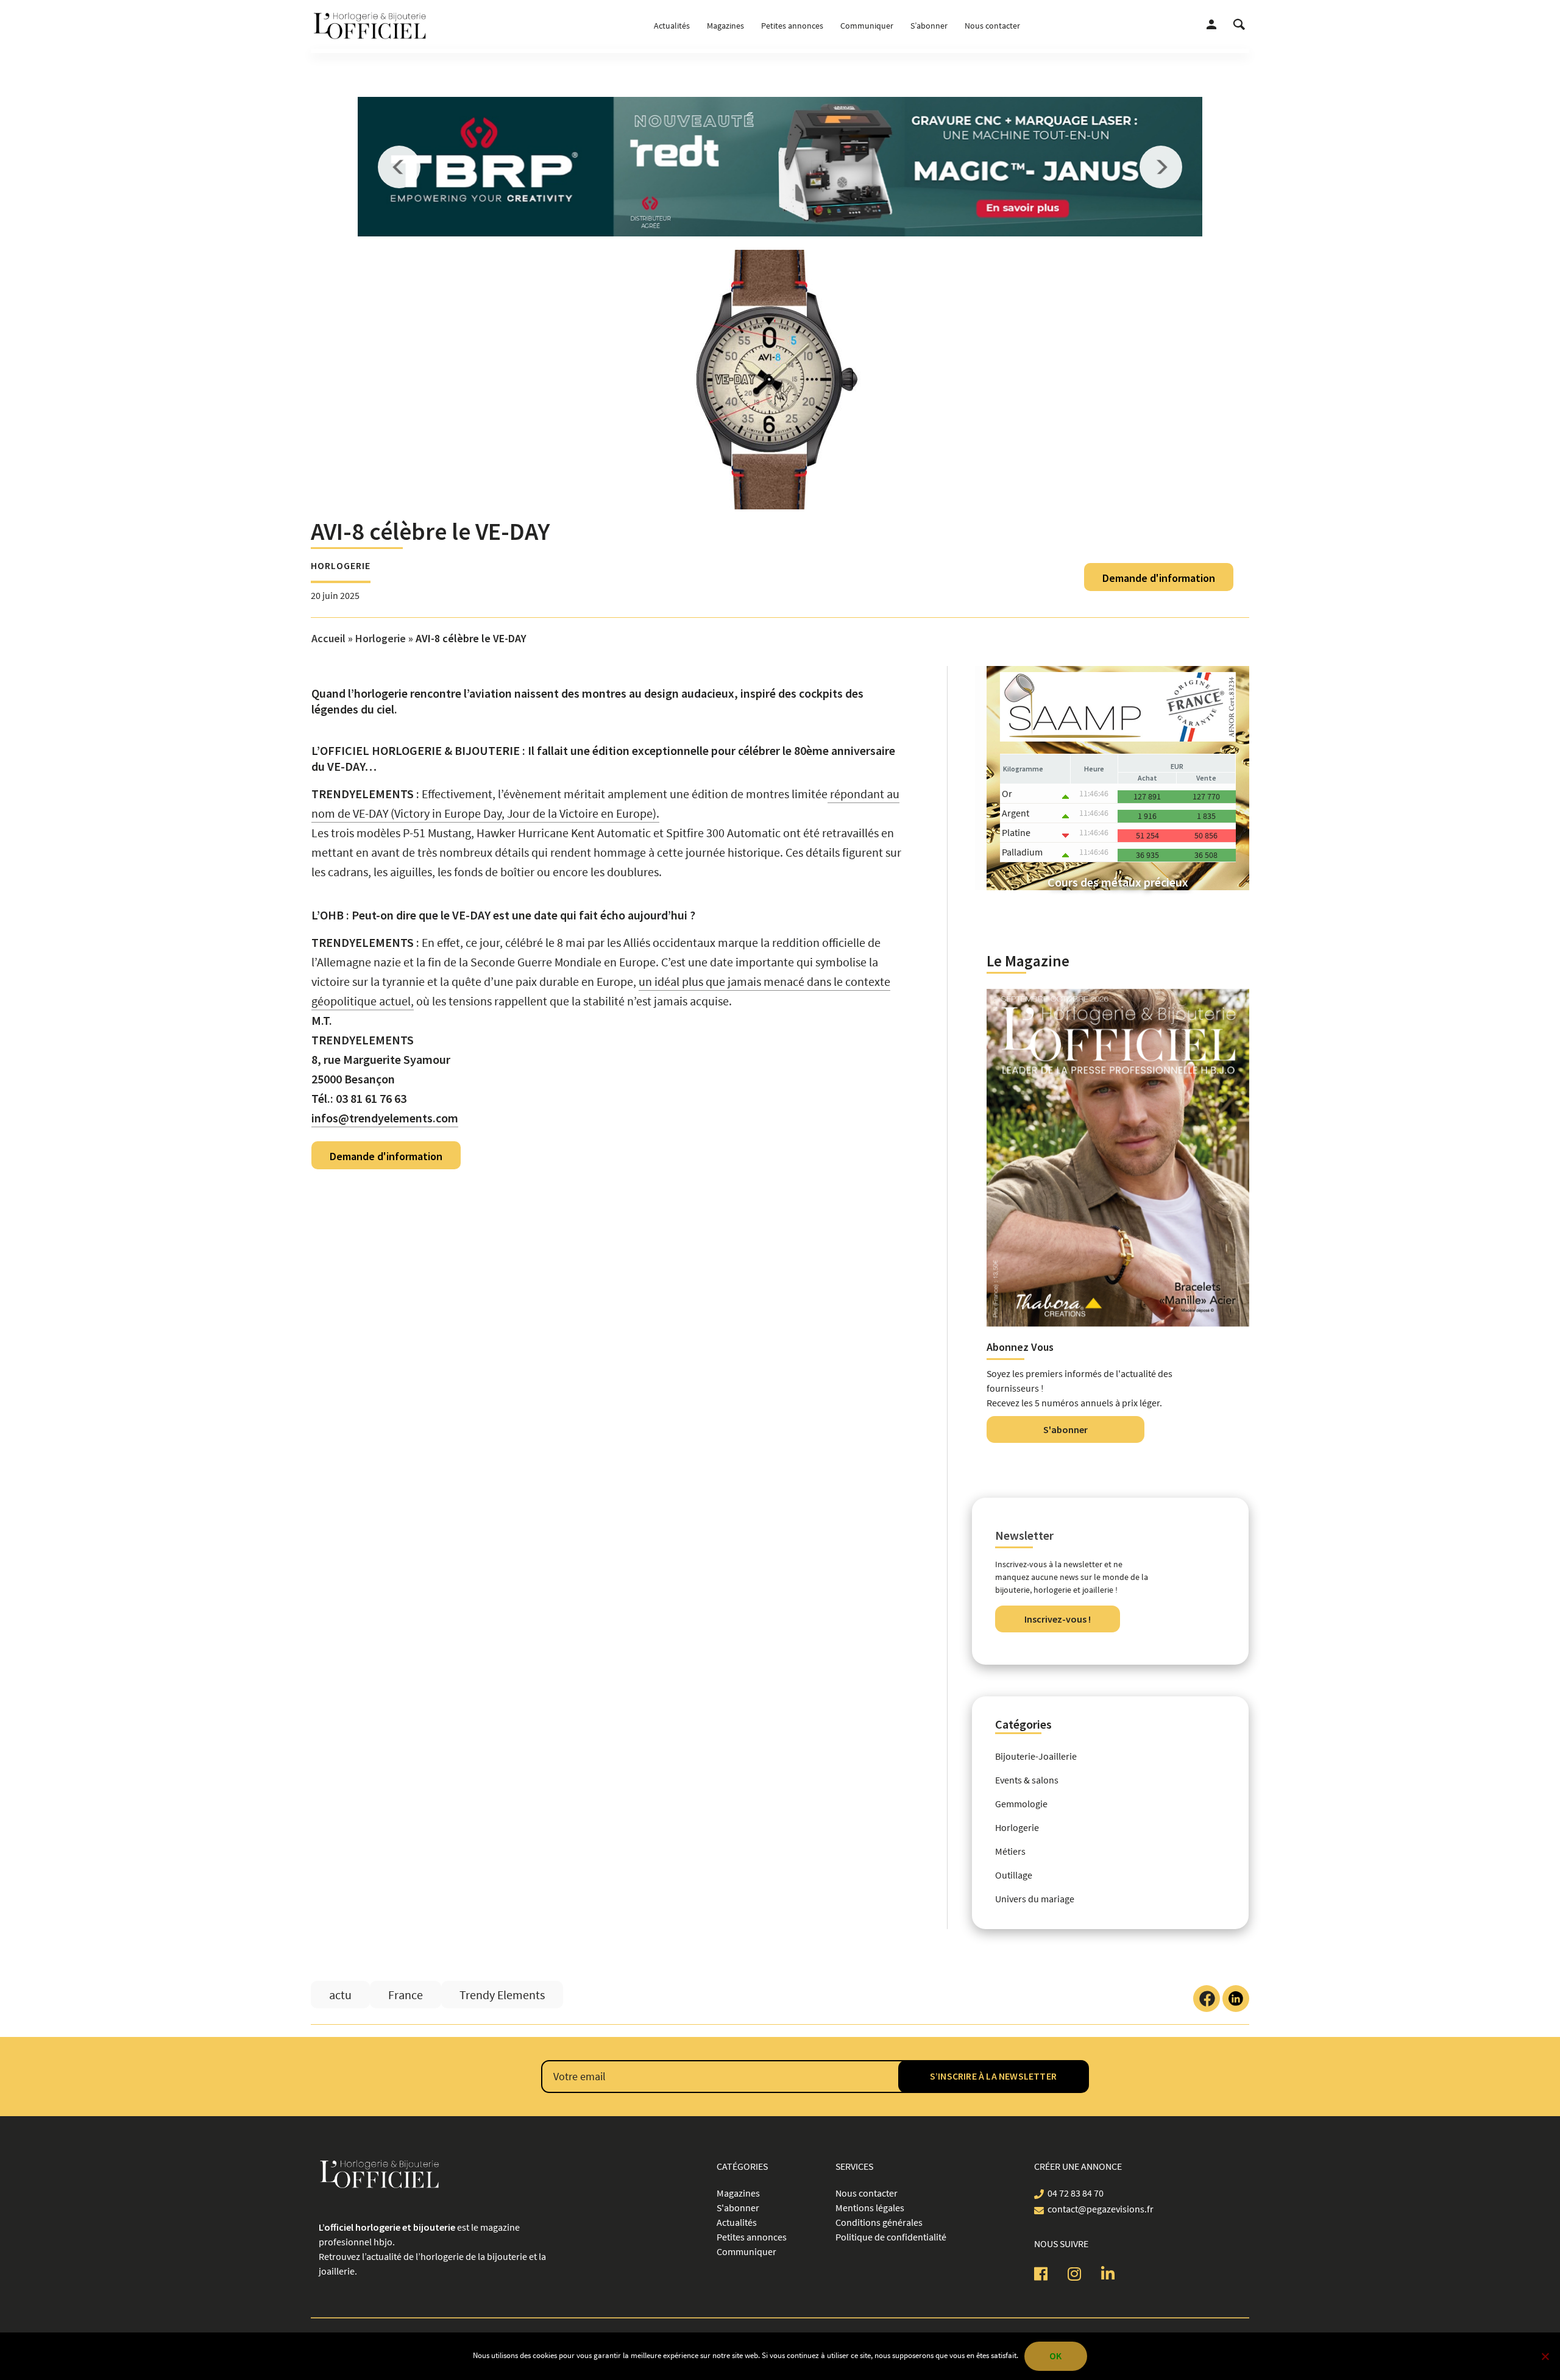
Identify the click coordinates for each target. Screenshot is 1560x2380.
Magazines (725, 26)
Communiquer (867, 26)
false (399, 167)
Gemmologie (1021, 1804)
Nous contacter (992, 26)
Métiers (1010, 1851)
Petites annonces (792, 26)
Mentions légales (870, 2208)
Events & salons (1027, 1780)
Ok (1055, 2356)
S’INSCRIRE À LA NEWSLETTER (993, 2076)
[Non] (1545, 2356)
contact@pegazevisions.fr (1101, 2209)
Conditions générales (879, 2222)
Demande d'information (1159, 578)
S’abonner (929, 26)
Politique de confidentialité (891, 2237)
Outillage (1014, 1875)
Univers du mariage (1035, 1899)
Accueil (328, 638)
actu (340, 1995)
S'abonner (1065, 1429)
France (406, 1995)
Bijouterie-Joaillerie (1036, 1756)
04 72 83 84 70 (1076, 2193)
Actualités (672, 26)
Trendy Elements (502, 1995)
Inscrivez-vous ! (1058, 1619)
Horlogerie (341, 565)
